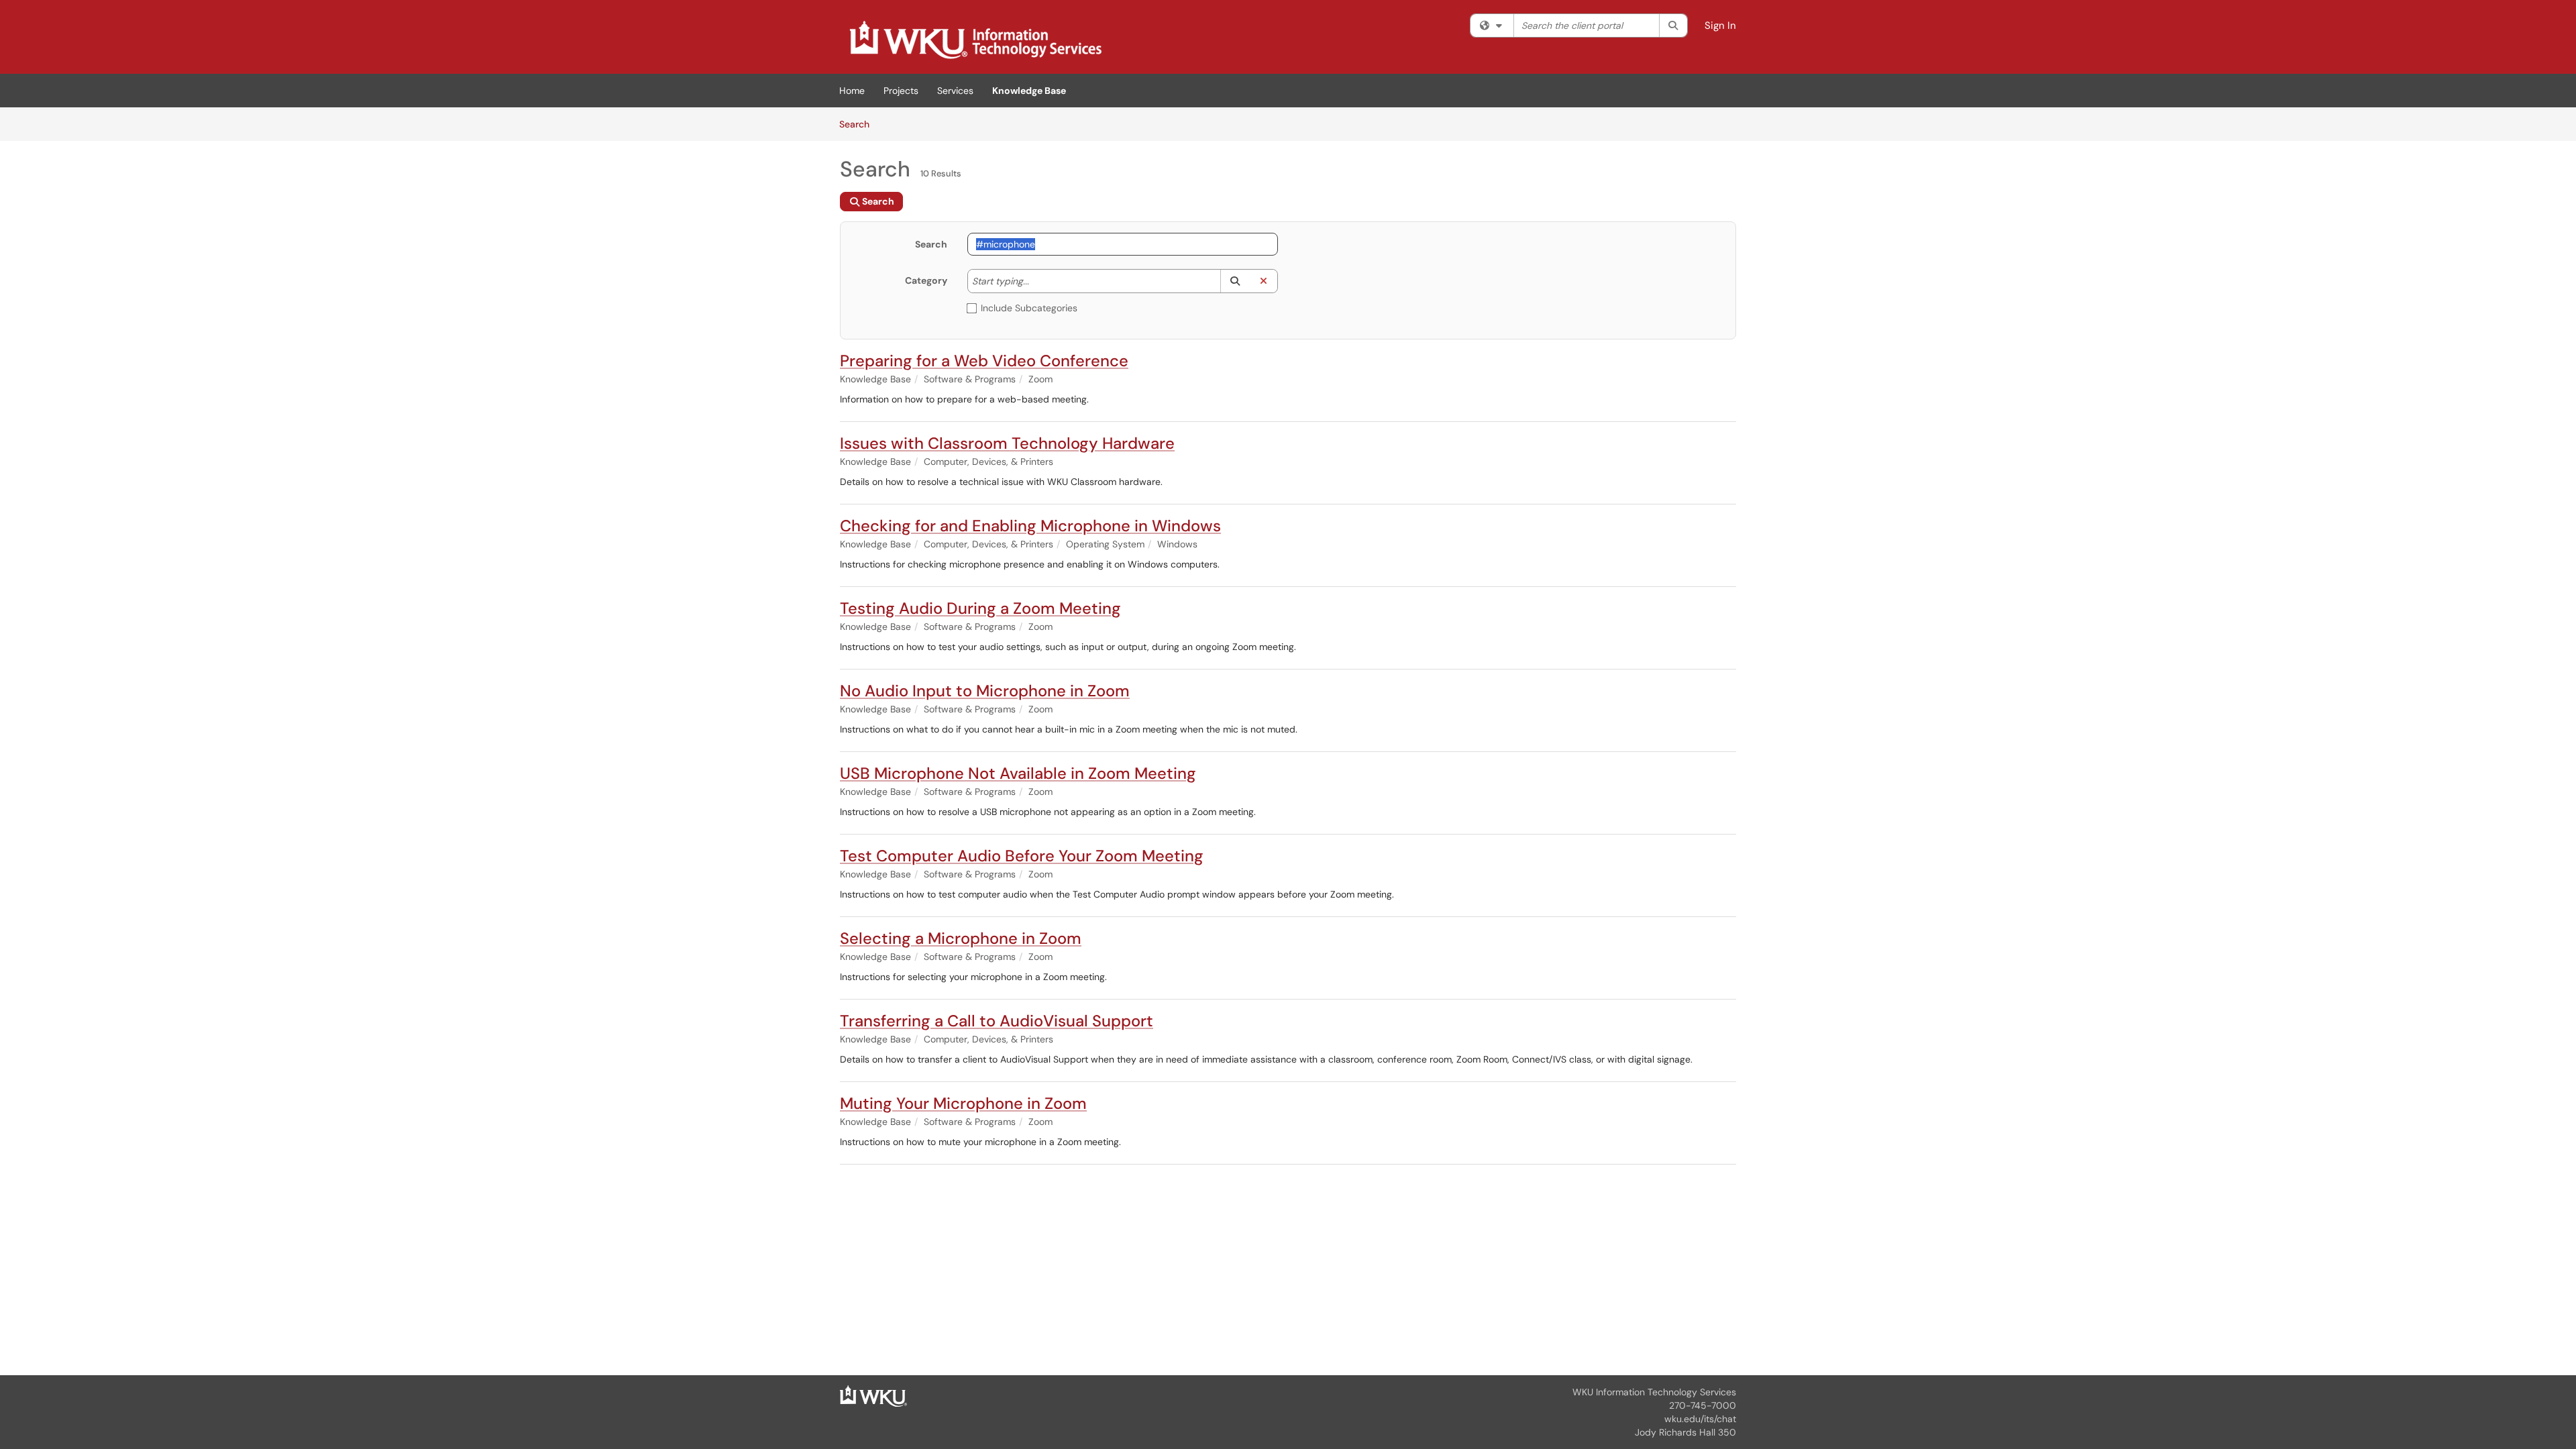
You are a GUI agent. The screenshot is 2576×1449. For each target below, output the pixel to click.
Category (926, 280)
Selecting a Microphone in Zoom (961, 938)
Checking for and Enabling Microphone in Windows (1030, 526)
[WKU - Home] (873, 1395)
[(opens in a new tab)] (975, 40)
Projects (901, 91)
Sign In (1720, 25)
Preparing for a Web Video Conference (984, 361)
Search (859, 124)
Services (955, 91)
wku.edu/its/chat (1700, 1419)
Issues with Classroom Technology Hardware (1007, 443)
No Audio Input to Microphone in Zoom (985, 691)
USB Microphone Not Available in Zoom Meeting (1018, 773)
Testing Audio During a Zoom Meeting (980, 608)
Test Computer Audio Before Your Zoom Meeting (1022, 856)
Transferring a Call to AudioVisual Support (997, 1021)
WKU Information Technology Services (1654, 1392)
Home (852, 91)
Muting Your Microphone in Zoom (963, 1103)
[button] (1235, 281)
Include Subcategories (1029, 308)
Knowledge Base (1029, 91)
